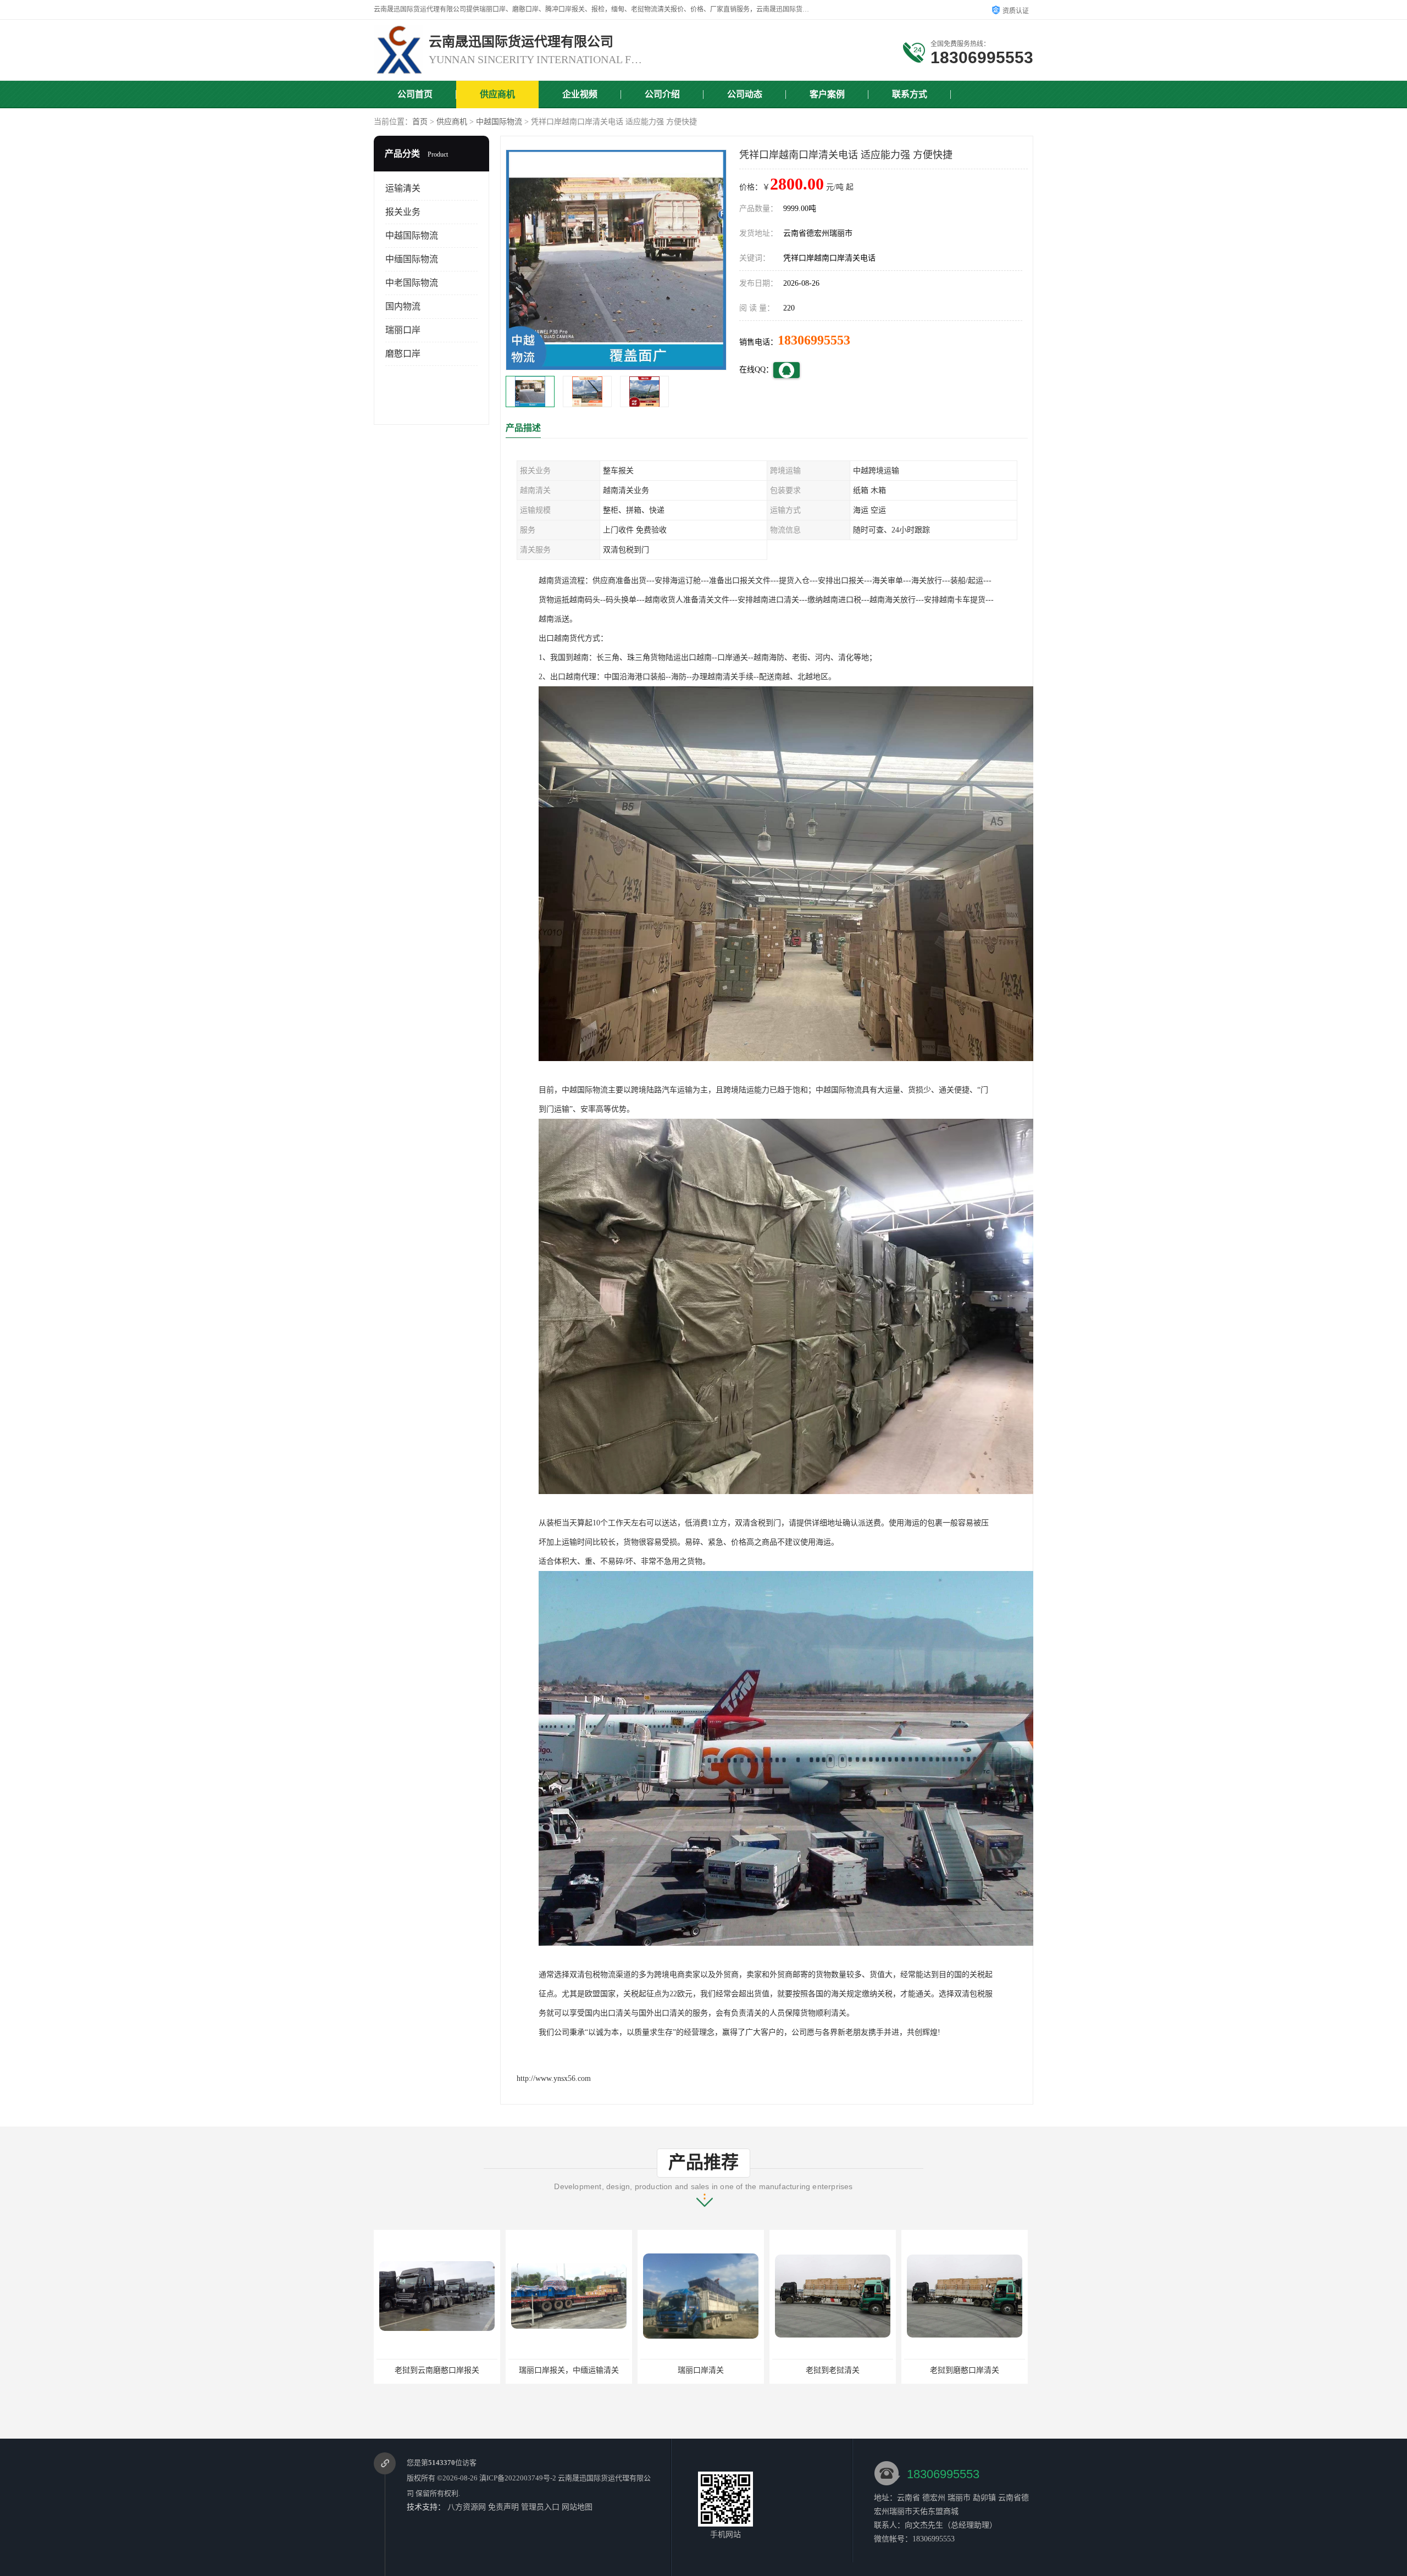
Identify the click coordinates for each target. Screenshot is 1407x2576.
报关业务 (403, 212)
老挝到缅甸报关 (965, 2370)
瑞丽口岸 (403, 330)
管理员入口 (540, 2507)
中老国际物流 (412, 283)
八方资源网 (467, 2507)
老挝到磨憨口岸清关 (701, 2370)
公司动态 (745, 94)
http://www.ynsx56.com (554, 2078)
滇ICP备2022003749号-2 (518, 2478)
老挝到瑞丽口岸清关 (833, 2370)
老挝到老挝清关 (569, 2370)
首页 (420, 122)
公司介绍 (662, 94)
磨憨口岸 (403, 354)
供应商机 (497, 94)
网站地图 (577, 2507)
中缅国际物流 (412, 259)
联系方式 (910, 94)
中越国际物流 (499, 122)
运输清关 (403, 188)
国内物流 (403, 306)
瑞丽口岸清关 (437, 2370)
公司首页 (415, 94)
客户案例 (827, 94)
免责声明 (503, 2507)
